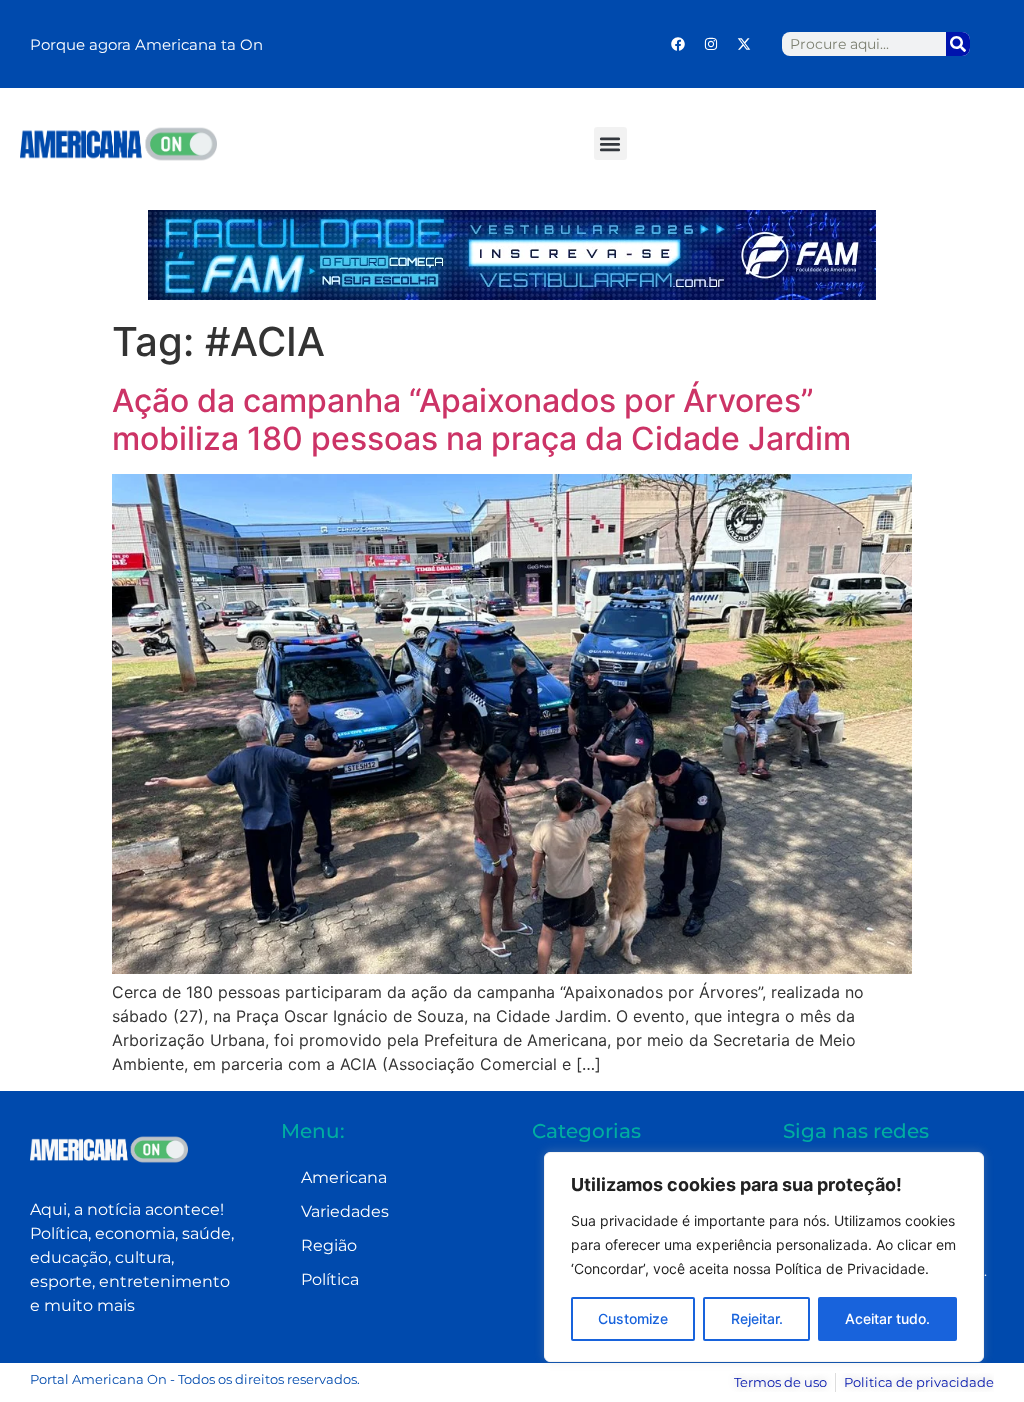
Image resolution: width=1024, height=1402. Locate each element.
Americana (344, 1177)
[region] (764, 1257)
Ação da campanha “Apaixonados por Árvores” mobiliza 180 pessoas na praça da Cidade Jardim (481, 419)
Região (329, 1245)
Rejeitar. (757, 1318)
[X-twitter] (744, 44)
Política (330, 1279)
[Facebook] (678, 44)
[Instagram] (711, 44)
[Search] (958, 44)
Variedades (345, 1211)
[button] (610, 143)
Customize (633, 1318)
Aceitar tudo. (887, 1318)
